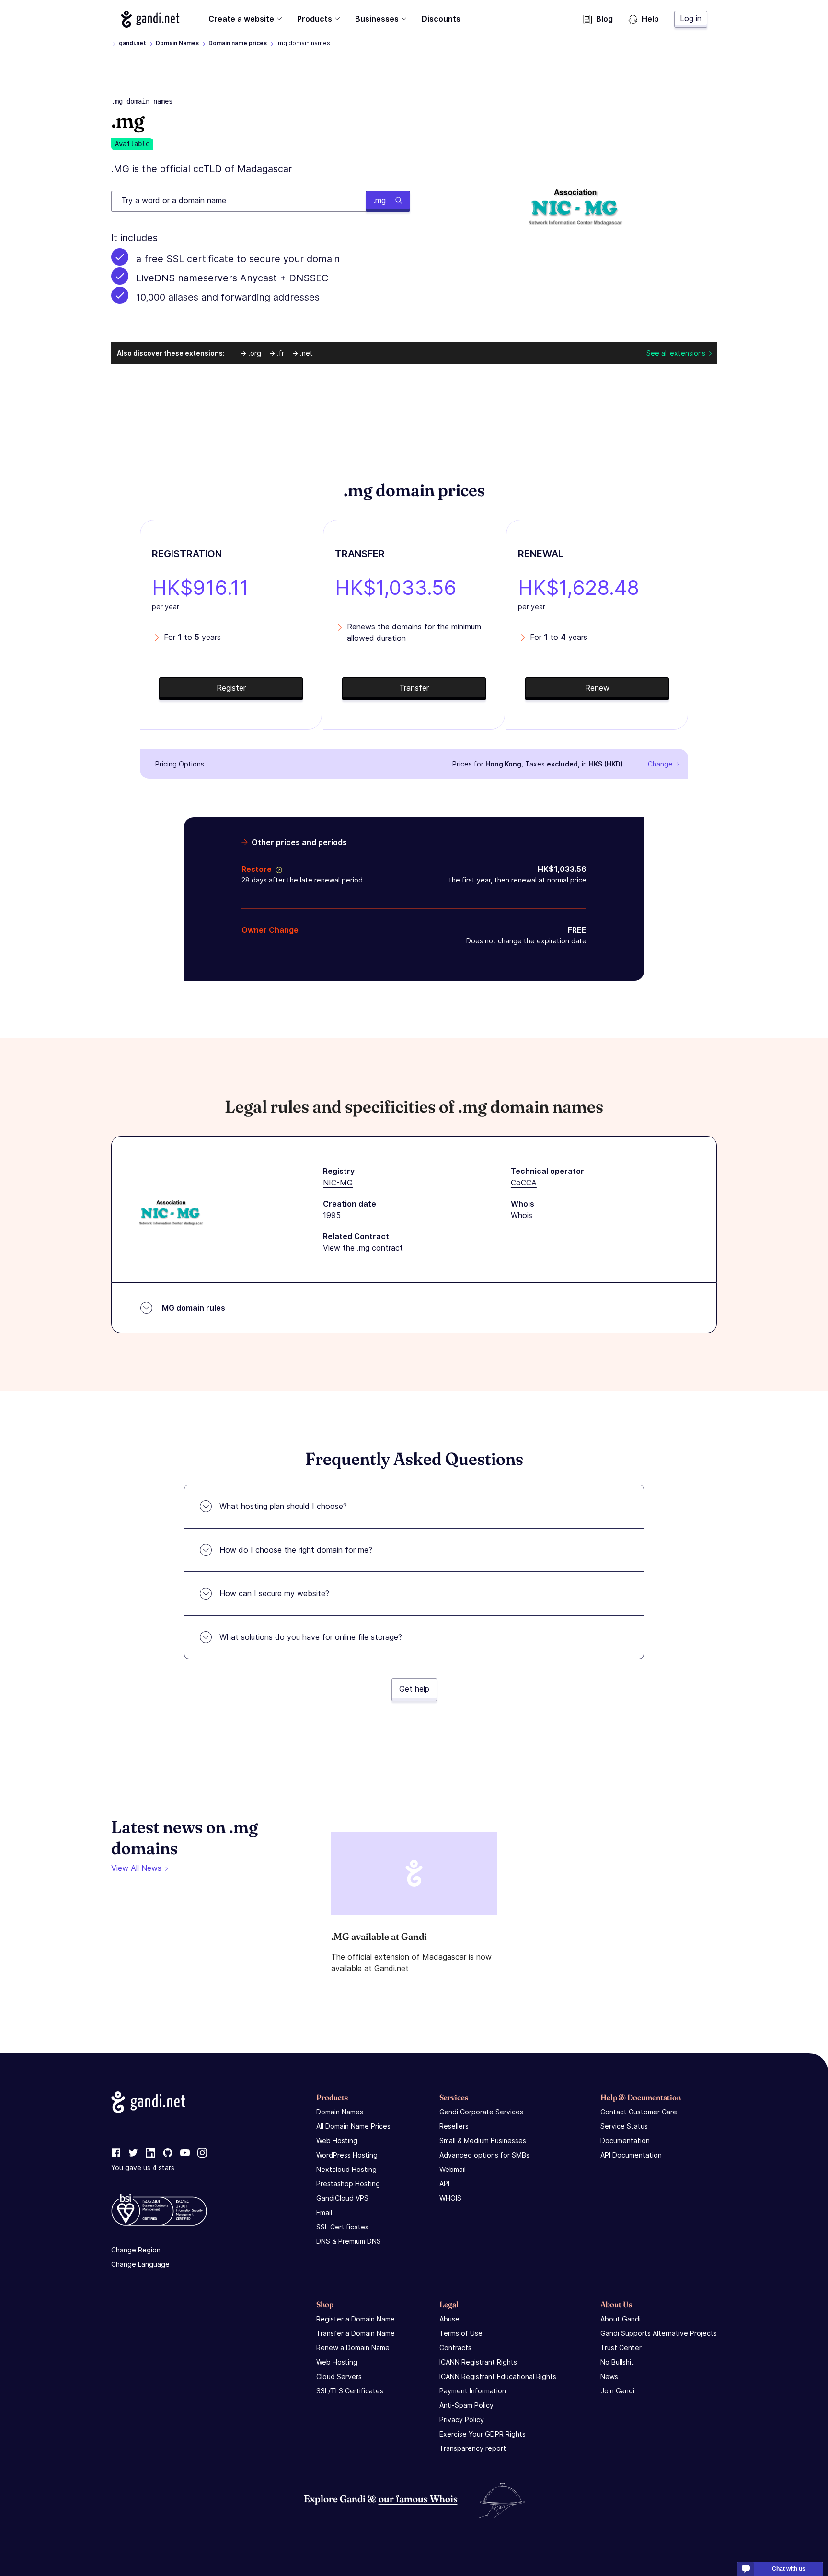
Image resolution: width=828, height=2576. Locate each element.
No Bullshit (617, 2362)
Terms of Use (461, 2333)
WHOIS (450, 2198)
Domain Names (177, 43)
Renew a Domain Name (353, 2348)
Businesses (377, 19)
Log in (691, 18)
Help (650, 19)
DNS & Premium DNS (349, 2241)
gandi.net (132, 43)
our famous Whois (418, 2499)
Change (660, 764)
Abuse (449, 2319)
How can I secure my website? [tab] (274, 1593)
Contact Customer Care (639, 2112)
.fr (281, 353)
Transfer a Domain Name (356, 2333)
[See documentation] (277, 869)
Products (315, 19)
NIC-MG (338, 1183)
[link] (116, 2153)
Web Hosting (337, 2141)
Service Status (624, 2126)
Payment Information (473, 2391)
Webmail (453, 2169)
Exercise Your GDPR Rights (483, 2434)
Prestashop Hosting (348, 2184)
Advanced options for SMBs (484, 2155)
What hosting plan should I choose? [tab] (283, 1506)
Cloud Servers (339, 2376)
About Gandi (621, 2319)
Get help (414, 1689)
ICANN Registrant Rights (478, 2362)
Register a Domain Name (356, 2319)
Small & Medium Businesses (483, 2141)
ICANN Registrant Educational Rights (498, 2376)
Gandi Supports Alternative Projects (659, 2333)
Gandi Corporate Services (481, 2112)
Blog (604, 19)
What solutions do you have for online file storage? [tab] (311, 1637)
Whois (522, 1215)
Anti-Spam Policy (466, 2405)
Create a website (241, 19)
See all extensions (676, 353)
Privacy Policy (462, 2419)
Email (324, 2212)
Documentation (625, 2141)
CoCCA (524, 1183)
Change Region (136, 2250)
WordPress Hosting (347, 2155)
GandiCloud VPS (342, 2198)
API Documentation (631, 2155)
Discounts (441, 19)
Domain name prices (238, 43)
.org (255, 353)
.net (306, 353)
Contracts (455, 2348)
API (444, 2184)
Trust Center (621, 2348)
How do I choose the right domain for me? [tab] (296, 1550)
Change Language (140, 2264)
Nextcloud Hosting (346, 2169)
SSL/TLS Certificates (350, 2391)
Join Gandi (617, 2391)
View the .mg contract (363, 1248)
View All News (136, 1868)
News (609, 2376)
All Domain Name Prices (353, 2126)
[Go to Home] (150, 19)
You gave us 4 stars (143, 2167)
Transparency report (473, 2448)
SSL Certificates (342, 2227)
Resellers (454, 2126)
